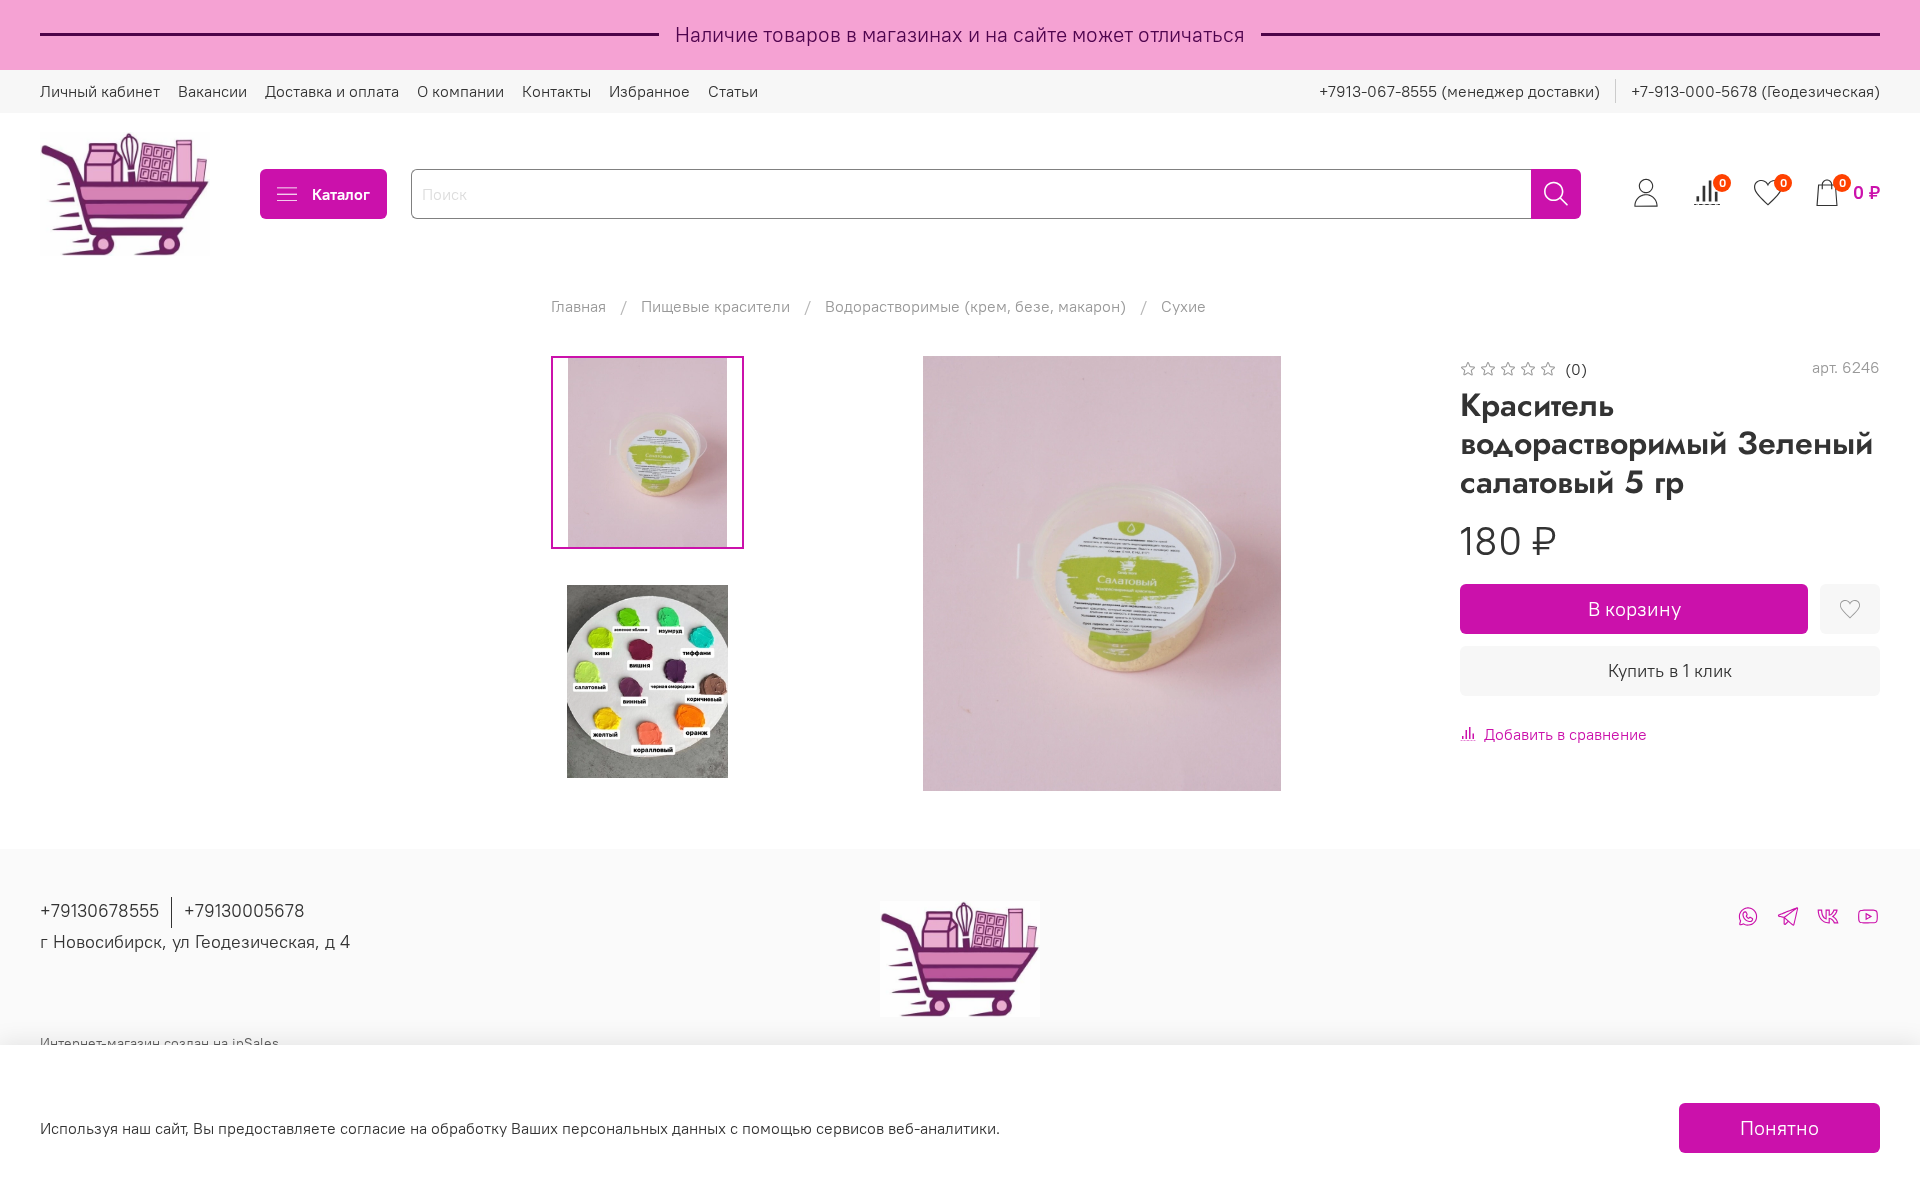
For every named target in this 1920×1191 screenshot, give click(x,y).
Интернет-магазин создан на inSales (159, 1043)
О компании (460, 91)
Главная (578, 306)
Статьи (733, 91)
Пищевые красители (715, 306)
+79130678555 (99, 910)
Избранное (649, 91)
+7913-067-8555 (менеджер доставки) (1459, 91)
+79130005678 (244, 910)
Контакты (556, 91)
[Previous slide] (816, 574)
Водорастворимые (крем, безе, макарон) (975, 306)
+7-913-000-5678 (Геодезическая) (1755, 91)
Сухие (1183, 306)
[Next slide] (1388, 574)
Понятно (1779, 1127)
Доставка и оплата (332, 91)
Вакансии (212, 91)
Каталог (341, 194)
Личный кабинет (100, 91)
